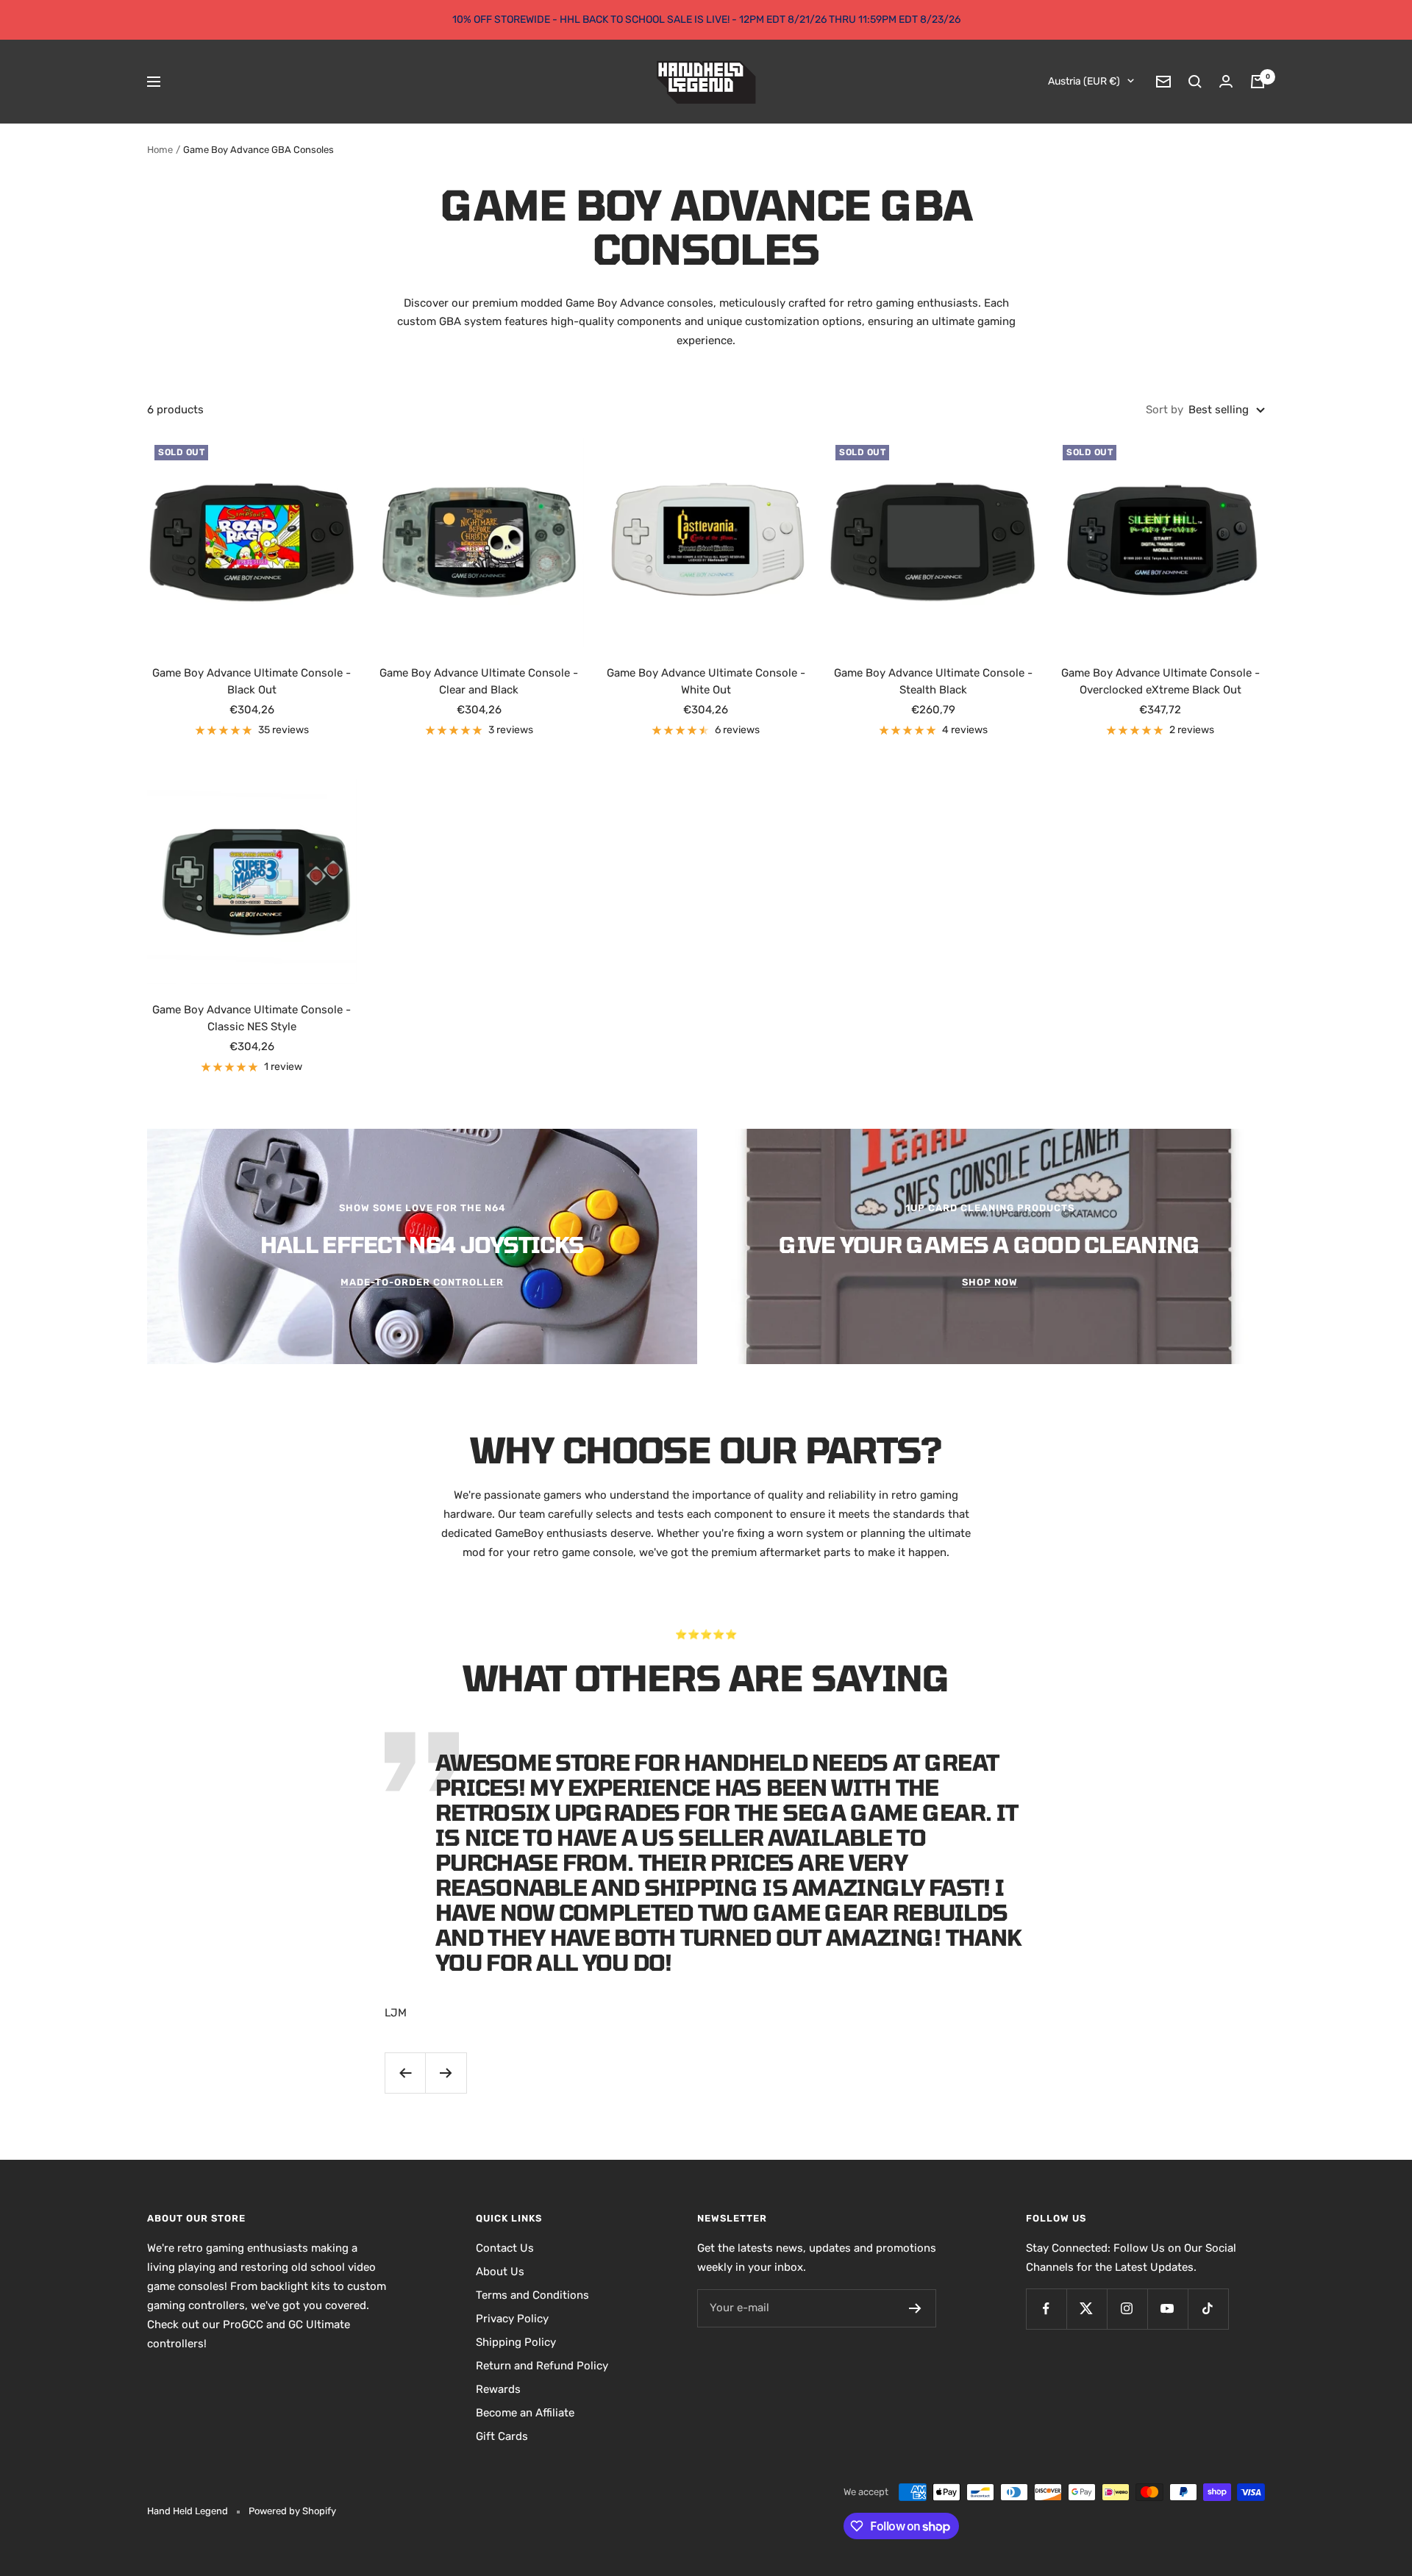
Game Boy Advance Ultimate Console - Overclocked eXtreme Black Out (1160, 681)
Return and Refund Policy (542, 2366)
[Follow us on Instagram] (1127, 2309)
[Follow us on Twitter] (1087, 2309)
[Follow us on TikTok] (1208, 2309)
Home (160, 150)
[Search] (1195, 82)
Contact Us (505, 2248)
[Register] (915, 2308)
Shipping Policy (516, 2342)
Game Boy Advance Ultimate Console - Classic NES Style (252, 1018)
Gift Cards (502, 2436)
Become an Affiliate (525, 2413)
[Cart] (1258, 82)
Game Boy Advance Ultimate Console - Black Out (252, 681)
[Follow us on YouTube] (1167, 2309)
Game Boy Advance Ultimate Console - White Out (706, 681)
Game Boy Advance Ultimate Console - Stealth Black (933, 681)
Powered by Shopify (292, 2511)
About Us (500, 2272)
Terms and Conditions (532, 2295)
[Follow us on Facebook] (1046, 2309)
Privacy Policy (512, 2319)
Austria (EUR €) (1084, 81)
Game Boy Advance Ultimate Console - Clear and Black (479, 681)
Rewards (498, 2389)
